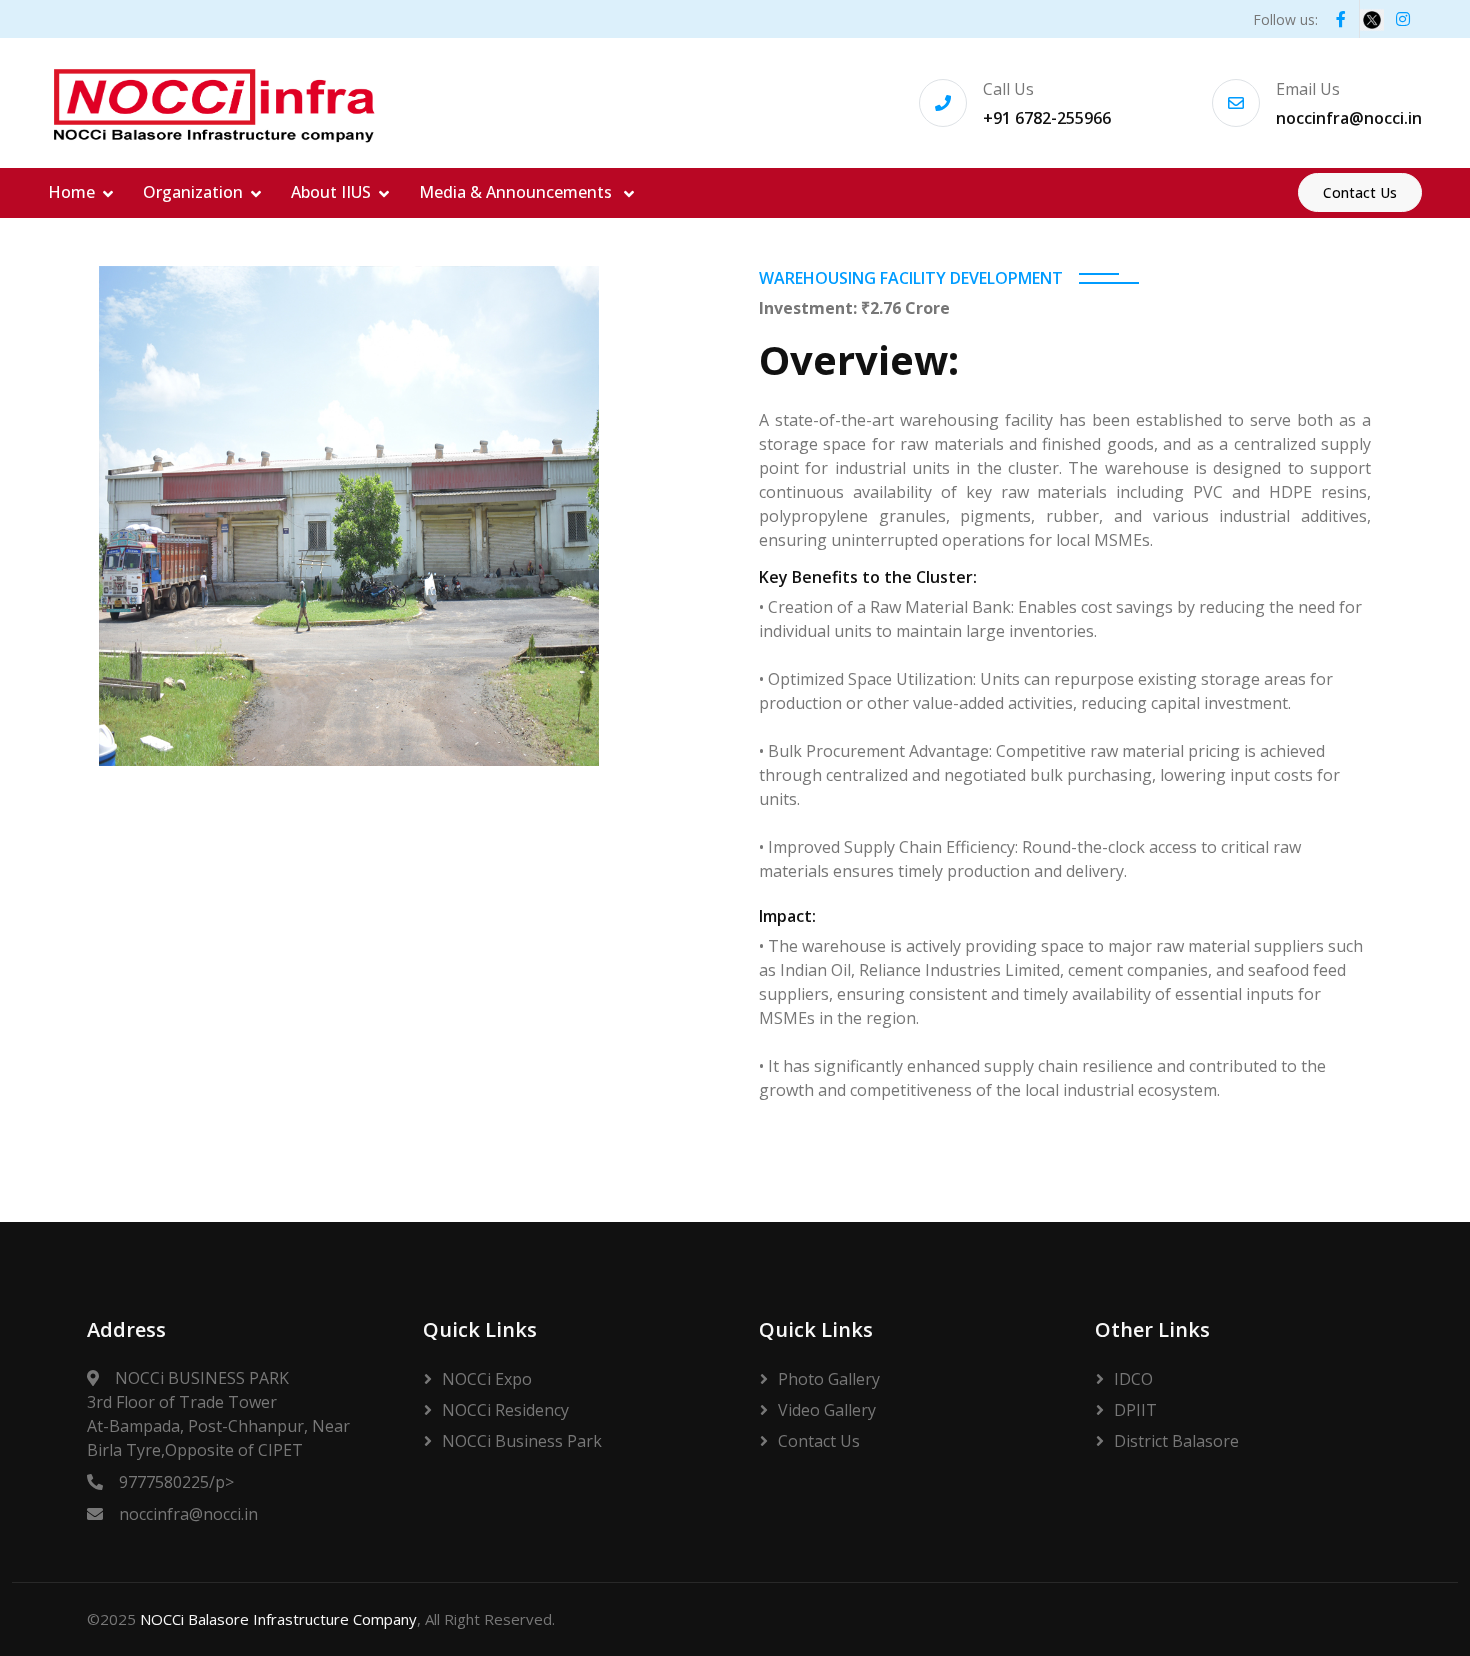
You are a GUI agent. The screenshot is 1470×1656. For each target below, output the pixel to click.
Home (71, 192)
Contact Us (1360, 192)
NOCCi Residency (505, 1410)
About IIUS (331, 192)
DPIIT (1135, 1410)
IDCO (1133, 1379)
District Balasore (1176, 1441)
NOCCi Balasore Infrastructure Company (278, 1619)
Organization (193, 192)
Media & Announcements (517, 192)
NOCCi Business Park (522, 1441)
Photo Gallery (829, 1379)
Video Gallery (827, 1410)
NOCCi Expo (487, 1379)
